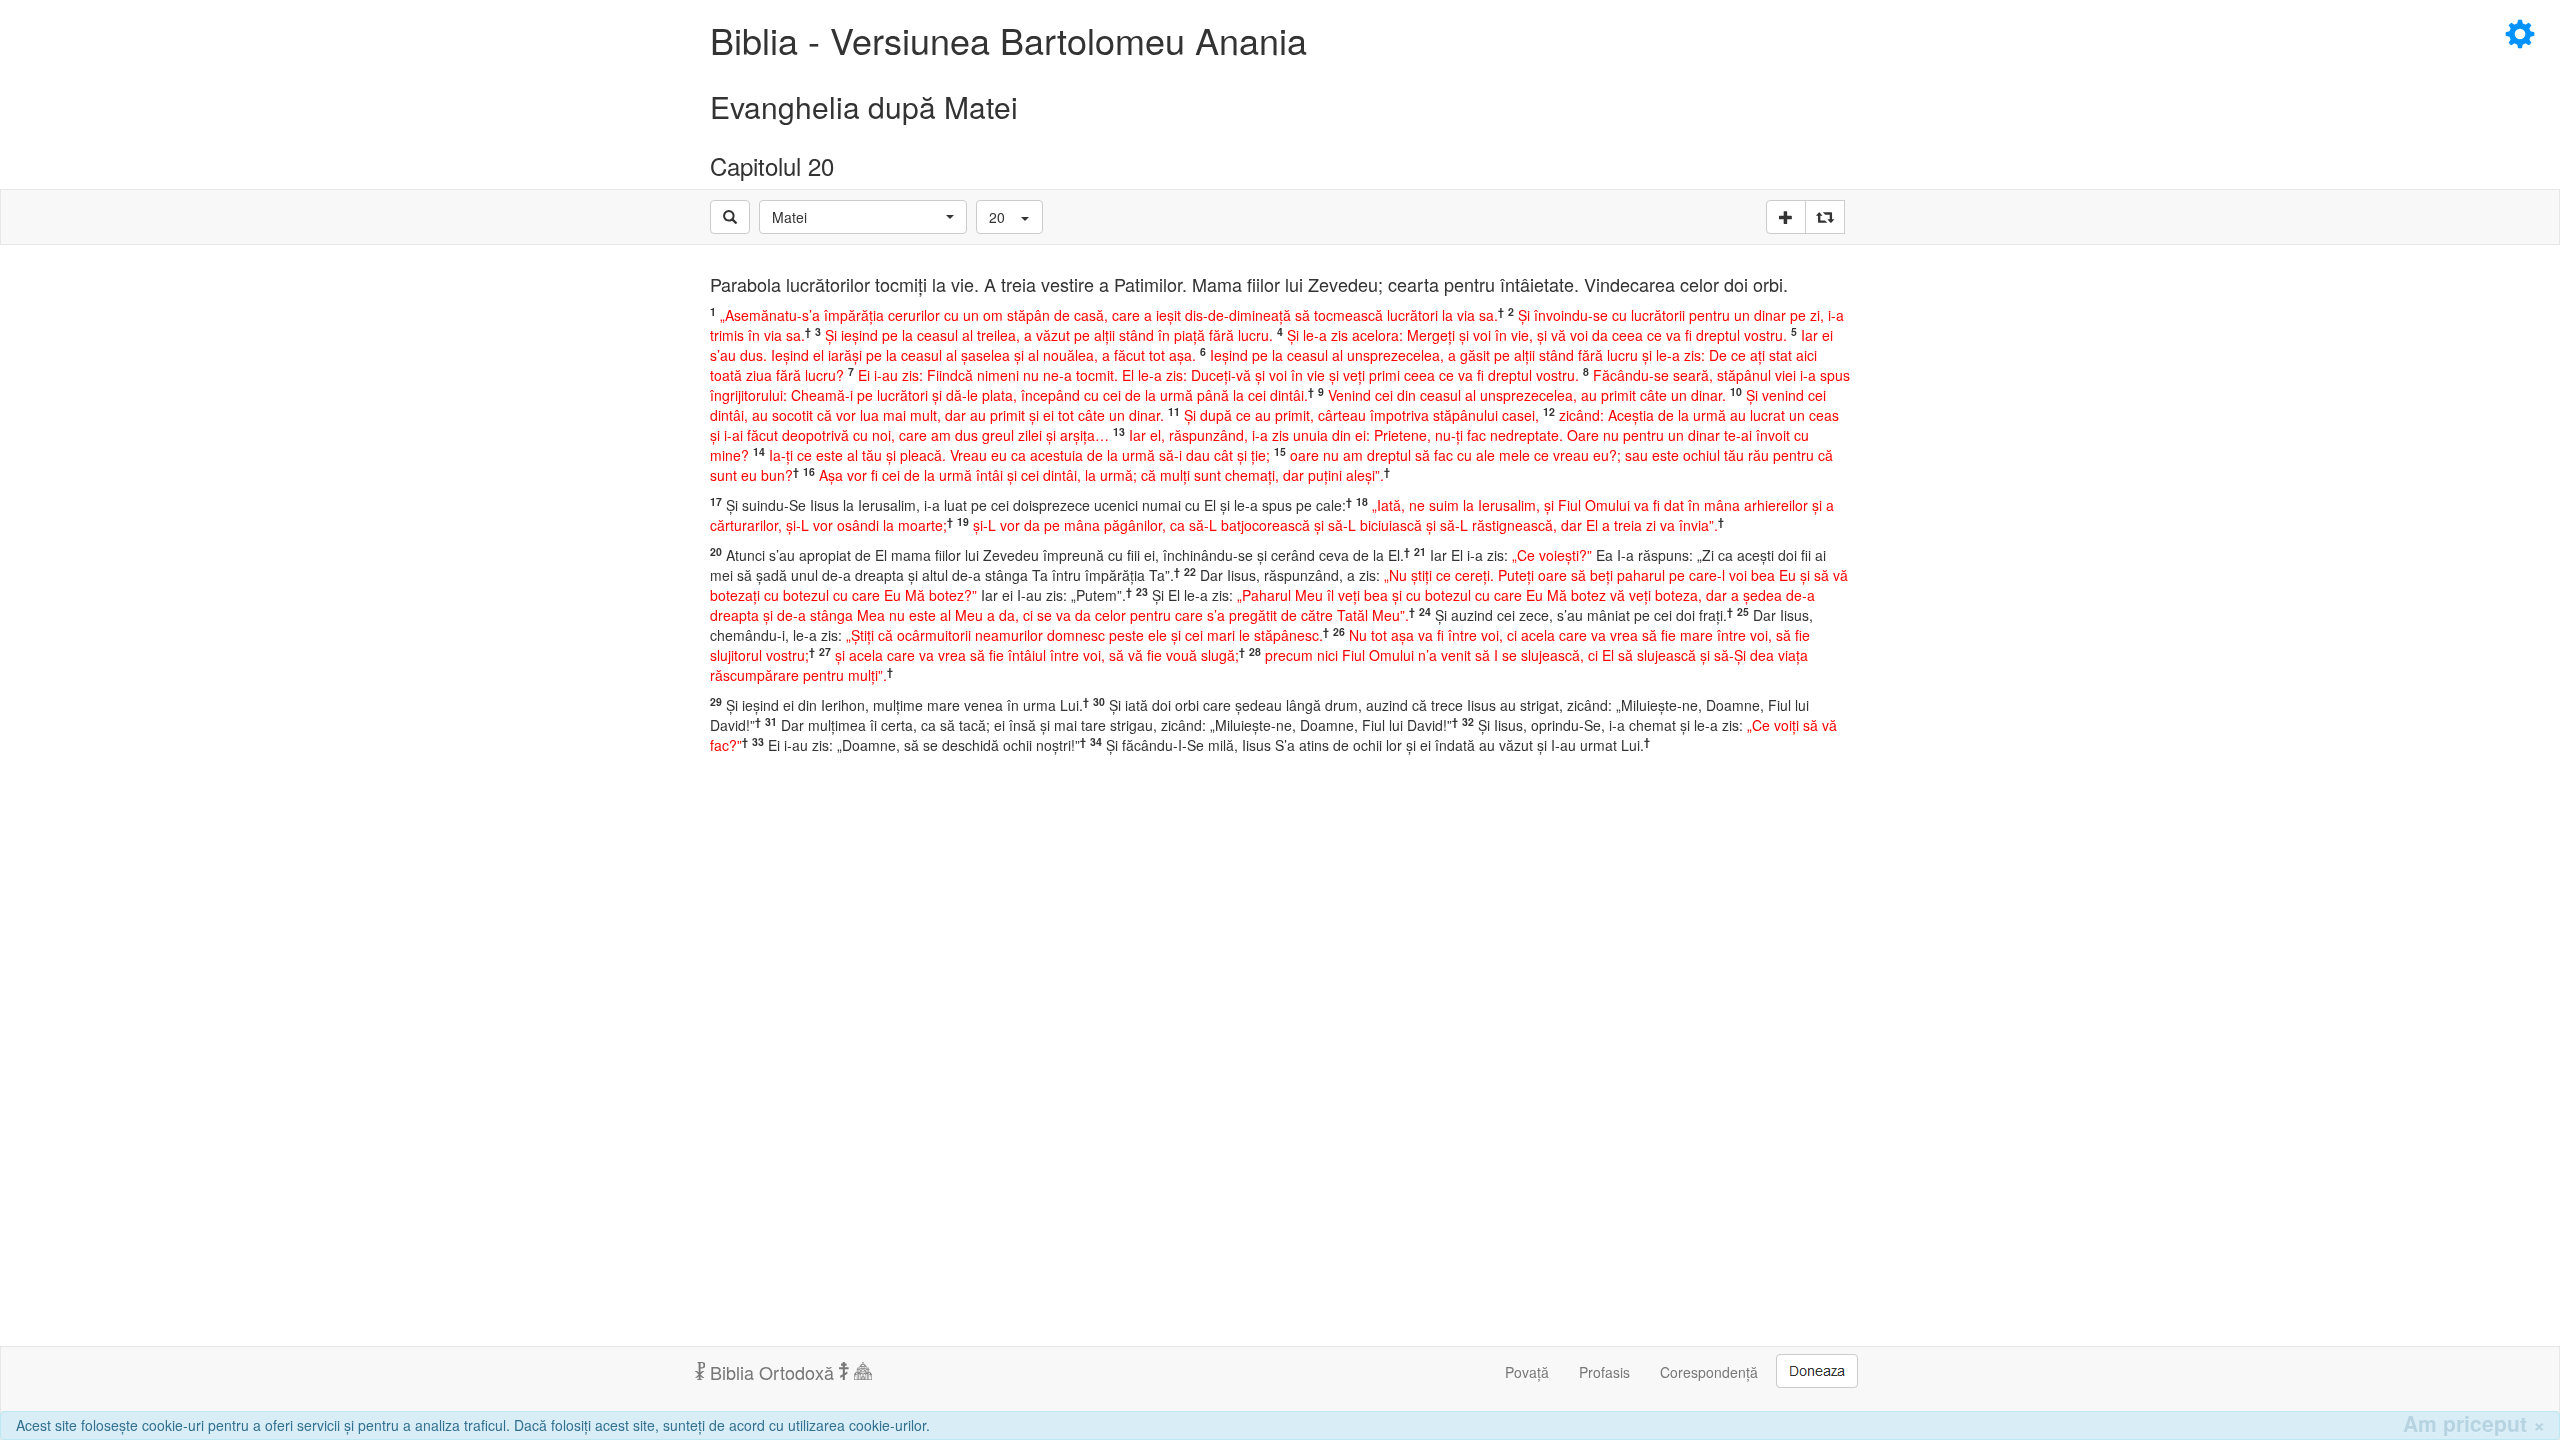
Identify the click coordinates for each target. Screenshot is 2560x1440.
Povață (1527, 1372)
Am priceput (2474, 1423)
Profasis (1604, 1372)
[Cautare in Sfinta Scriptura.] (730, 217)
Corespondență (1709, 1372)
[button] (863, 217)
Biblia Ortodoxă (772, 1372)
